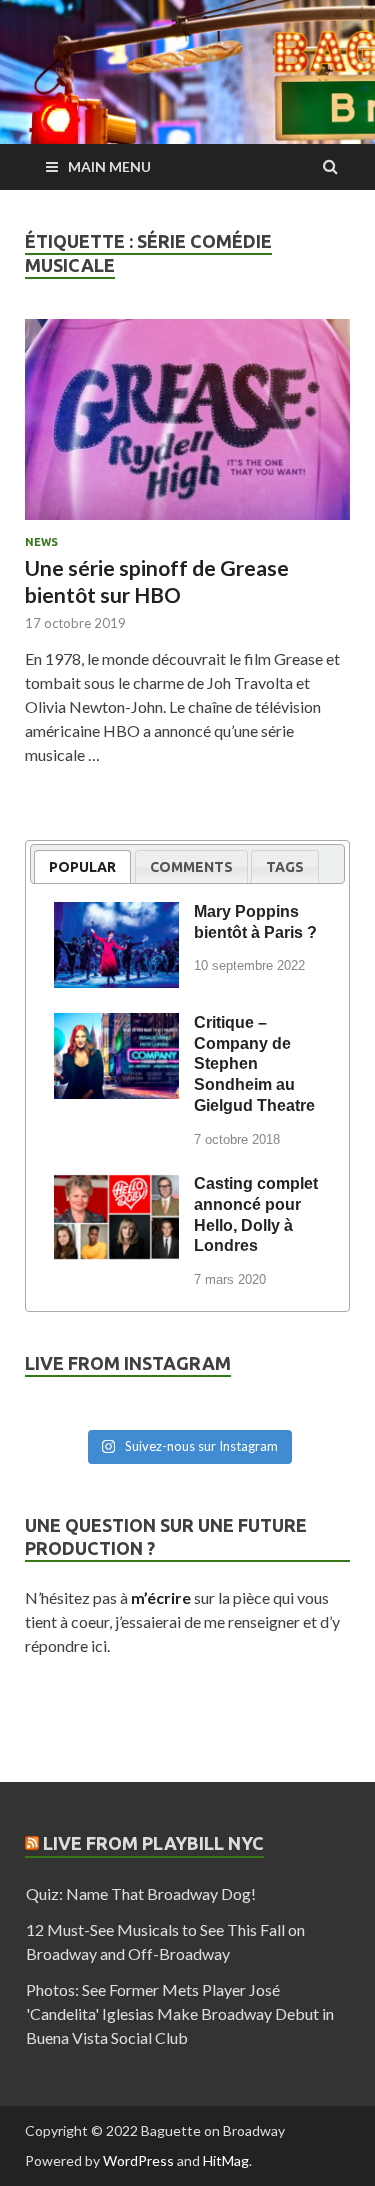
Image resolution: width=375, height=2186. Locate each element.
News (41, 542)
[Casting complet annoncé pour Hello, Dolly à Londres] (116, 1187)
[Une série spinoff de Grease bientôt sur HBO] (187, 427)
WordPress (138, 2160)
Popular (82, 867)
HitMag (226, 2160)
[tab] (82, 866)
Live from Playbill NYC (153, 1843)
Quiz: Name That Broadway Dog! (141, 1893)
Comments (191, 867)
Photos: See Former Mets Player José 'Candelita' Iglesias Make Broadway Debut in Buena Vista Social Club (180, 2013)
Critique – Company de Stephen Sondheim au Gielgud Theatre (254, 1064)
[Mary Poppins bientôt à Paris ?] (116, 915)
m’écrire (161, 1597)
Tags (285, 867)
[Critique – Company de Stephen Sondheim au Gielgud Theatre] (116, 1026)
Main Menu (109, 166)
